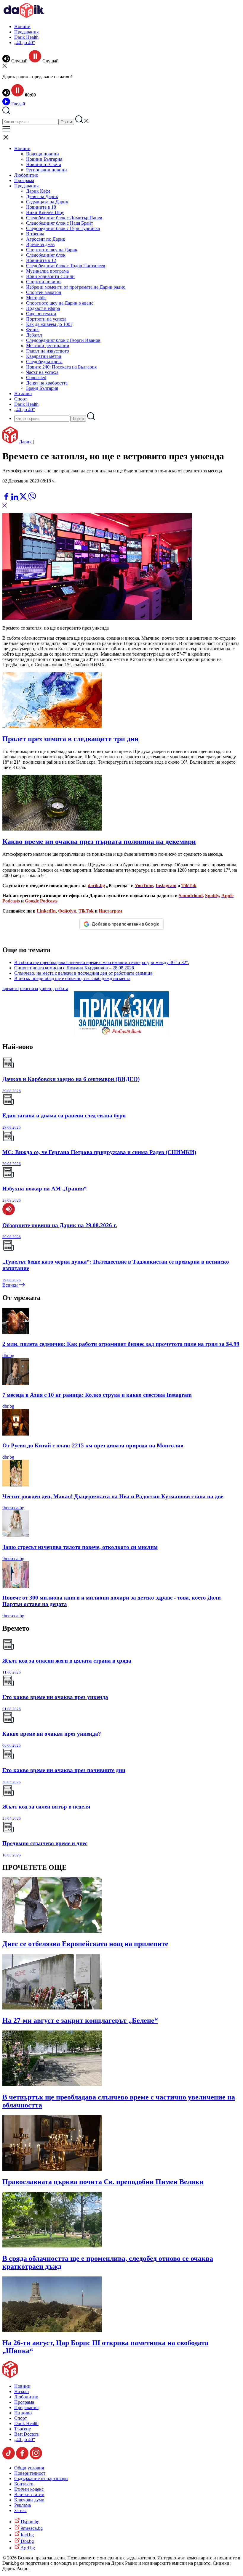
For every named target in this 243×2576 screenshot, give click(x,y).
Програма (24, 180)
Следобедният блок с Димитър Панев (64, 218)
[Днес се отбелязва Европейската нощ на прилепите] (52, 1931)
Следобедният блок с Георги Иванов (63, 340)
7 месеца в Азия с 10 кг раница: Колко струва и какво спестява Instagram (97, 1395)
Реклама (23, 2505)
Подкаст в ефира (43, 308)
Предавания (26, 32)
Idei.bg (27, 2535)
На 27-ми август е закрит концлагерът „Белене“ (80, 2020)
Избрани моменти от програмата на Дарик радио (76, 287)
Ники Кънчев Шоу (45, 212)
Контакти (24, 2484)
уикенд (46, 988)
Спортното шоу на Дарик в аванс (60, 303)
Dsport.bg (29, 2522)
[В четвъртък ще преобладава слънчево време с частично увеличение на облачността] (52, 2085)
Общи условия (29, 2468)
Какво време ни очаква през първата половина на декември (99, 841)
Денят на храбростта (47, 383)
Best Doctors (26, 2434)
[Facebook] (24, 490)
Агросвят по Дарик (46, 239)
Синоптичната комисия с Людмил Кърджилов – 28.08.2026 (74, 968)
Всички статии (29, 2494)
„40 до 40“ (25, 42)
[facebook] (7, 499)
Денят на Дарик (42, 196)
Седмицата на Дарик (47, 202)
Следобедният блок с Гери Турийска (63, 228)
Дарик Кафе (38, 191)
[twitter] (24, 499)
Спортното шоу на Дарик (52, 250)
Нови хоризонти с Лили (50, 276)
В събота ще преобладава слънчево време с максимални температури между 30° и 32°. (102, 962)
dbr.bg (8, 1355)
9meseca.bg (13, 1508)
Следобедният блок (46, 255)
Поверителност (30, 2473)
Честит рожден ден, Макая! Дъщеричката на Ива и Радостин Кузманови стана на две (113, 1496)
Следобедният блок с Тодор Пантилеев (66, 266)
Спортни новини (43, 282)
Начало (21, 2391)
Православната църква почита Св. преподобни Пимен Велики (103, 2182)
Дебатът (34, 335)
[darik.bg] (24, 16)
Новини (22, 26)
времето (11, 988)
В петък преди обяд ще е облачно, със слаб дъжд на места (72, 978)
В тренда (35, 234)
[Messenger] (16, 490)
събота (61, 988)
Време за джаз (40, 244)
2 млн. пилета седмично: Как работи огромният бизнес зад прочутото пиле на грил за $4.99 (121, 1344)
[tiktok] (9, 2458)
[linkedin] (15, 499)
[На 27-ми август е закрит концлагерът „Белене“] (52, 2008)
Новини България (44, 159)
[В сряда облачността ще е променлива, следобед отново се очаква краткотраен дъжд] (52, 2246)
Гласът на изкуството (48, 351)
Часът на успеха (42, 372)
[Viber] (7, 490)
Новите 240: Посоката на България (61, 367)
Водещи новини (43, 154)
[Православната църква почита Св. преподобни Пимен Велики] (52, 2169)
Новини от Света (44, 164)
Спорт (21, 399)
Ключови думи (29, 2500)
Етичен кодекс (29, 2489)
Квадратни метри (44, 356)
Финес (33, 330)
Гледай (18, 104)
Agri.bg (27, 2548)
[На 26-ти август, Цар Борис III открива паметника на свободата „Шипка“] (52, 2330)
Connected (36, 378)
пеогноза (29, 988)
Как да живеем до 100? (49, 324)
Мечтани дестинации (48, 346)
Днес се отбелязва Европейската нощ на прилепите (85, 1944)
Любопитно (26, 175)
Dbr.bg (27, 2541)
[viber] (32, 499)
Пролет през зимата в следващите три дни (71, 739)
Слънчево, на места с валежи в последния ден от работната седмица (83, 973)
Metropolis (36, 298)
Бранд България (42, 388)
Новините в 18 (41, 207)
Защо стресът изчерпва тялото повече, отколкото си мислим (80, 1547)
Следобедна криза (44, 362)
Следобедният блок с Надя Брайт (60, 223)
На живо (23, 394)
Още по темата (41, 314)
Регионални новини (47, 170)
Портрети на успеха (46, 319)
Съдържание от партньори (41, 2478)
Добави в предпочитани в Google (125, 924)
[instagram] (36, 2458)
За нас (20, 2510)
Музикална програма (47, 271)
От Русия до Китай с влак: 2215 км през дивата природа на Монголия (93, 1445)
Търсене (23, 2429)
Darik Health (26, 37)
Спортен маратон (44, 292)
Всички (11, 1285)
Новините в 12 (41, 260)
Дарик (25, 442)
